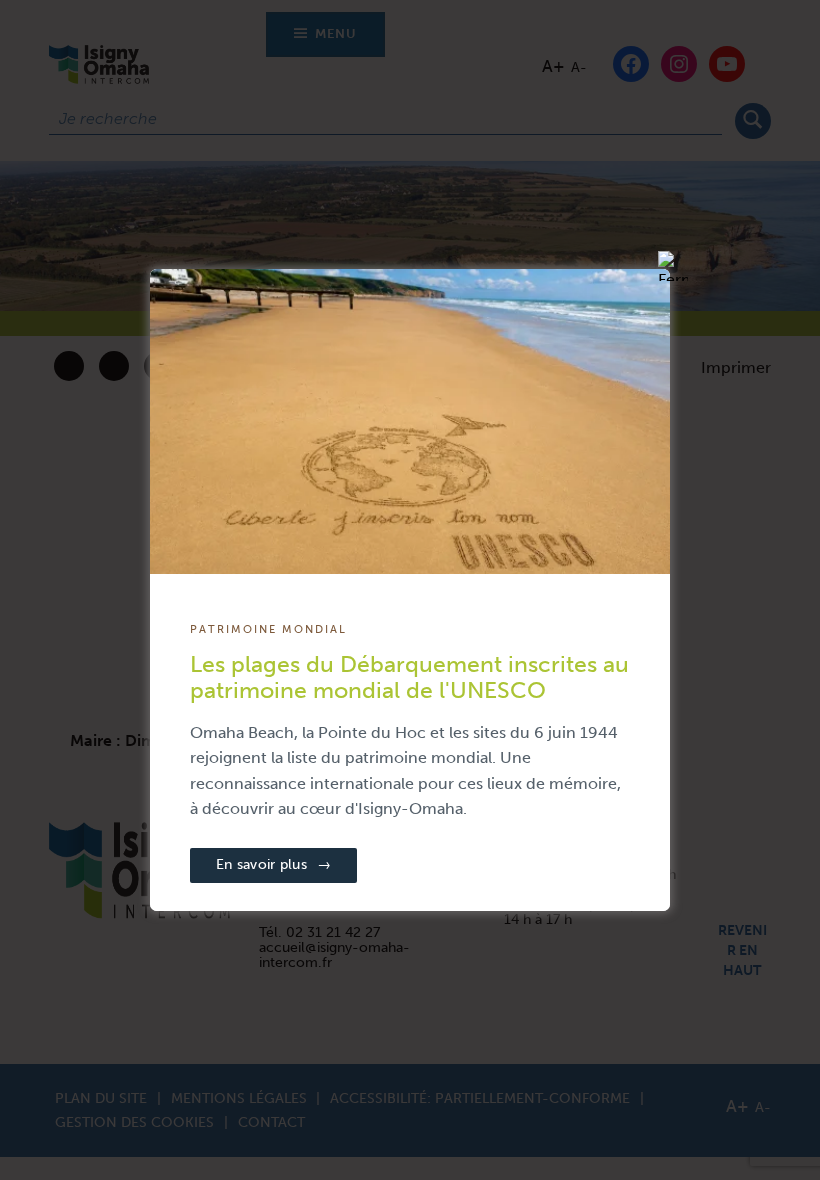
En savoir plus (273, 864)
